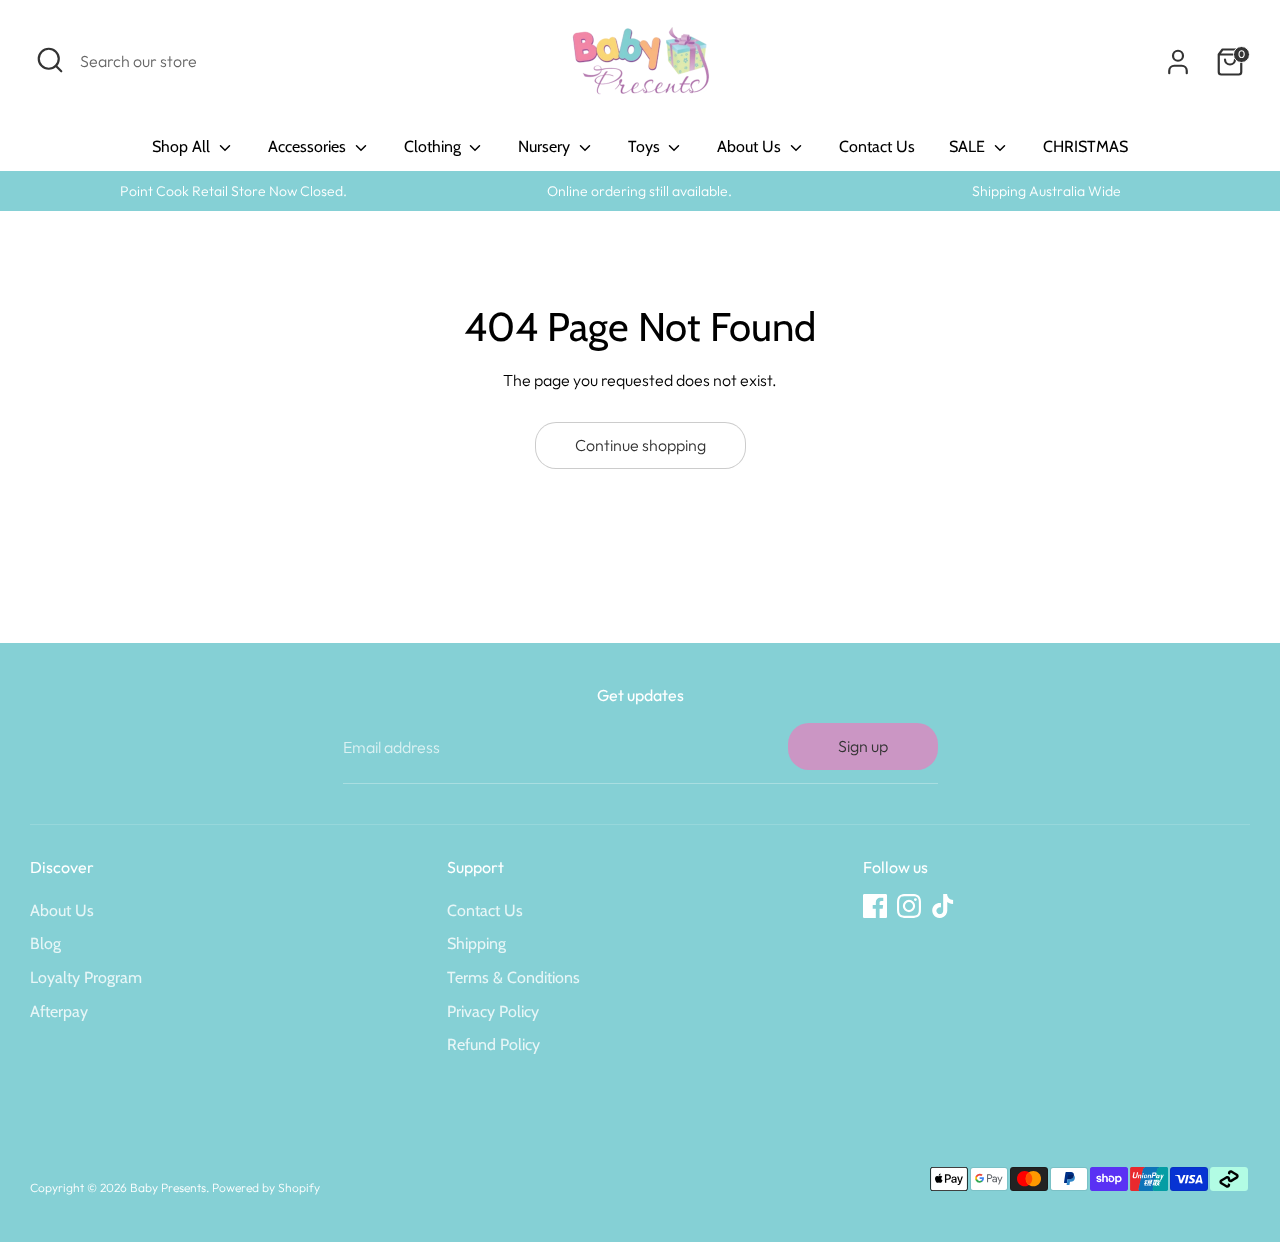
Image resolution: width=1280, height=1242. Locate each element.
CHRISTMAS (1085, 146)
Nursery (546, 146)
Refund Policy (493, 1044)
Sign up (863, 746)
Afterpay (59, 1011)
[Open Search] (50, 60)
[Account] (1178, 62)
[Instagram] (909, 906)
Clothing (434, 146)
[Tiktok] (943, 906)
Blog (45, 943)
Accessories (309, 146)
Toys (646, 146)
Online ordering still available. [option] (639, 191)
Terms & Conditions (513, 977)
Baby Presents (168, 1187)
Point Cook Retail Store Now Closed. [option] (233, 191)
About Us (751, 146)
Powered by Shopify (266, 1187)
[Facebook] (875, 906)
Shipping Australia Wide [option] (1046, 191)
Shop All (183, 146)
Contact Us (877, 146)
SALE (969, 146)
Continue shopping (640, 445)
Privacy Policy (493, 1011)
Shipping (476, 943)
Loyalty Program (86, 977)
